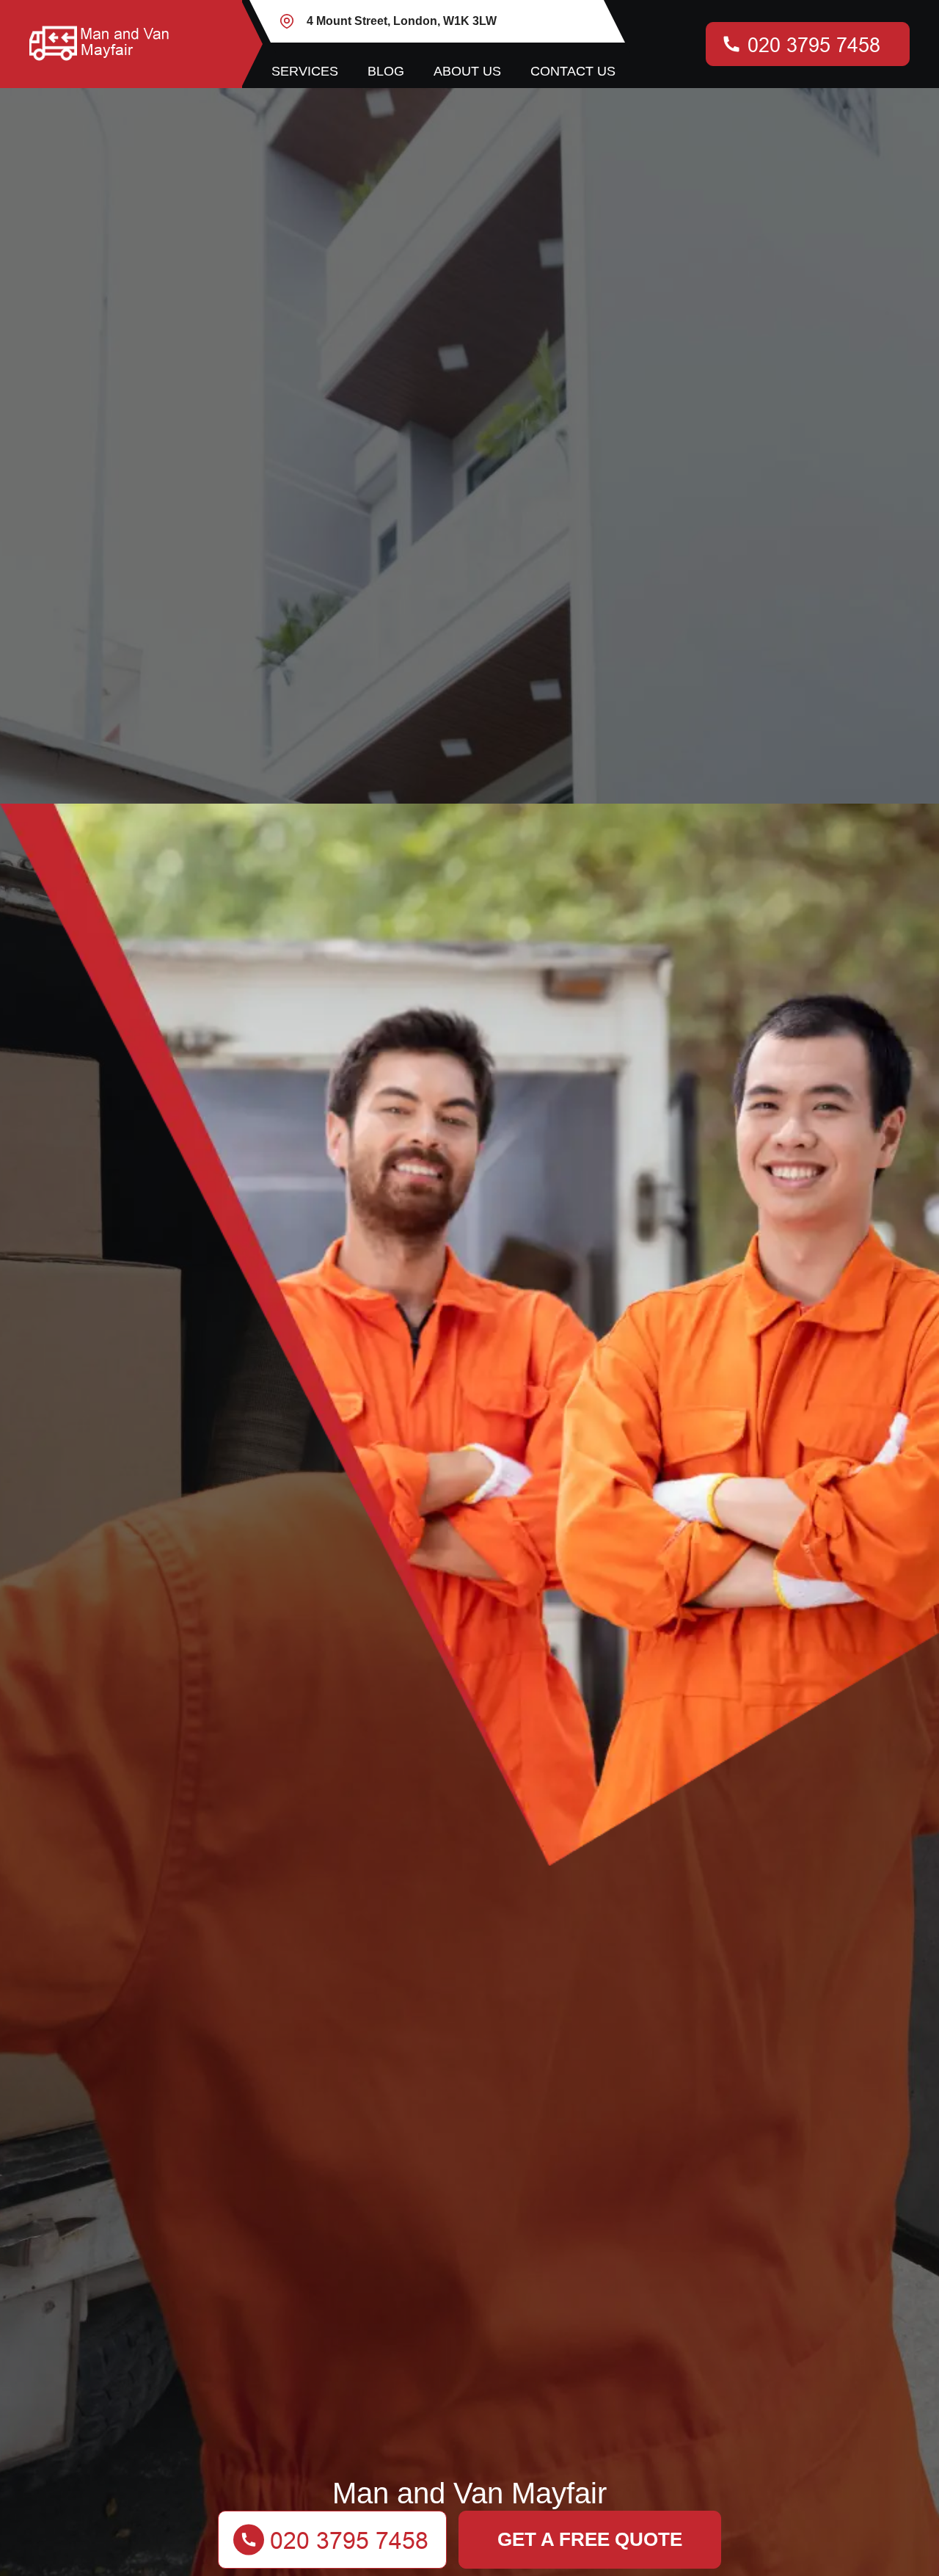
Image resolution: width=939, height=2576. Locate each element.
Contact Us (573, 71)
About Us (467, 71)
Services (305, 71)
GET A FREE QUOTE (590, 2539)
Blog (386, 71)
